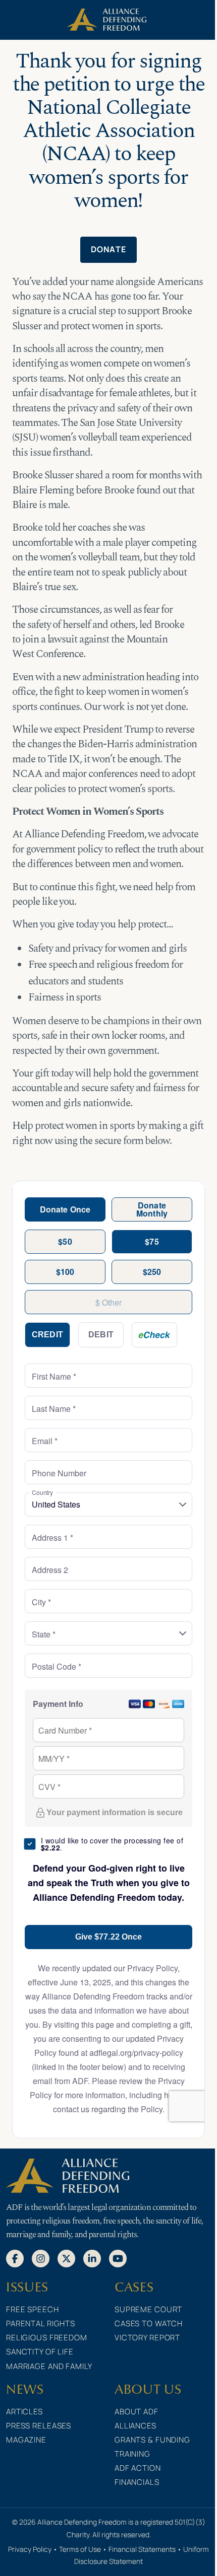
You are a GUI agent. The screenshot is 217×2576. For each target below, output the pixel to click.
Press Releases (39, 2426)
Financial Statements (142, 2549)
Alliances (135, 2426)
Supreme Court (148, 2309)
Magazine (26, 2440)
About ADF (137, 2412)
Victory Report (147, 2338)
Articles (24, 2412)
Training (132, 2454)
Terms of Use (80, 2549)
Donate (109, 249)
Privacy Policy (30, 2549)
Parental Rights (41, 2323)
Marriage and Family (49, 2366)
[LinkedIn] (92, 2258)
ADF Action (138, 2468)
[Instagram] (41, 2258)
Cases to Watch (149, 2323)
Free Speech (33, 2309)
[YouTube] (118, 2258)
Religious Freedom (47, 2338)
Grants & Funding (152, 2440)
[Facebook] (15, 2258)
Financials (137, 2482)
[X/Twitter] (66, 2258)
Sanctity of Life (40, 2352)
